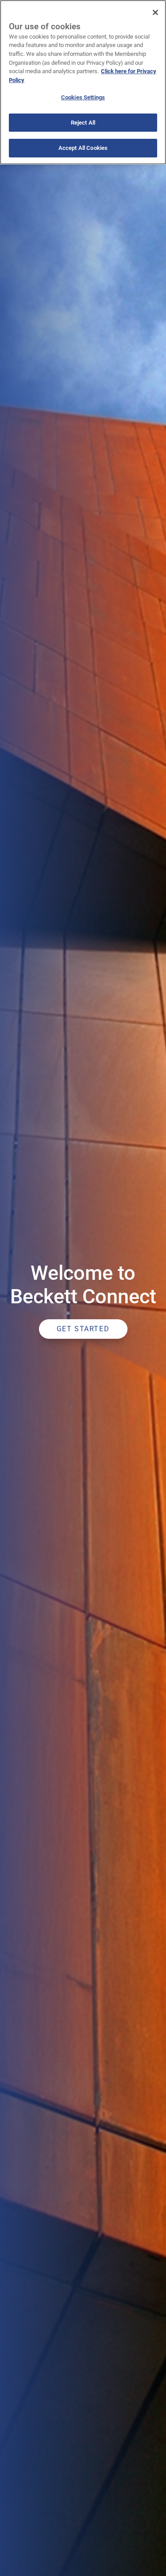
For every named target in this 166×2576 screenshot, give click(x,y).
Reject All (83, 123)
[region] (83, 82)
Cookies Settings (83, 97)
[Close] (155, 12)
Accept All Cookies (83, 148)
